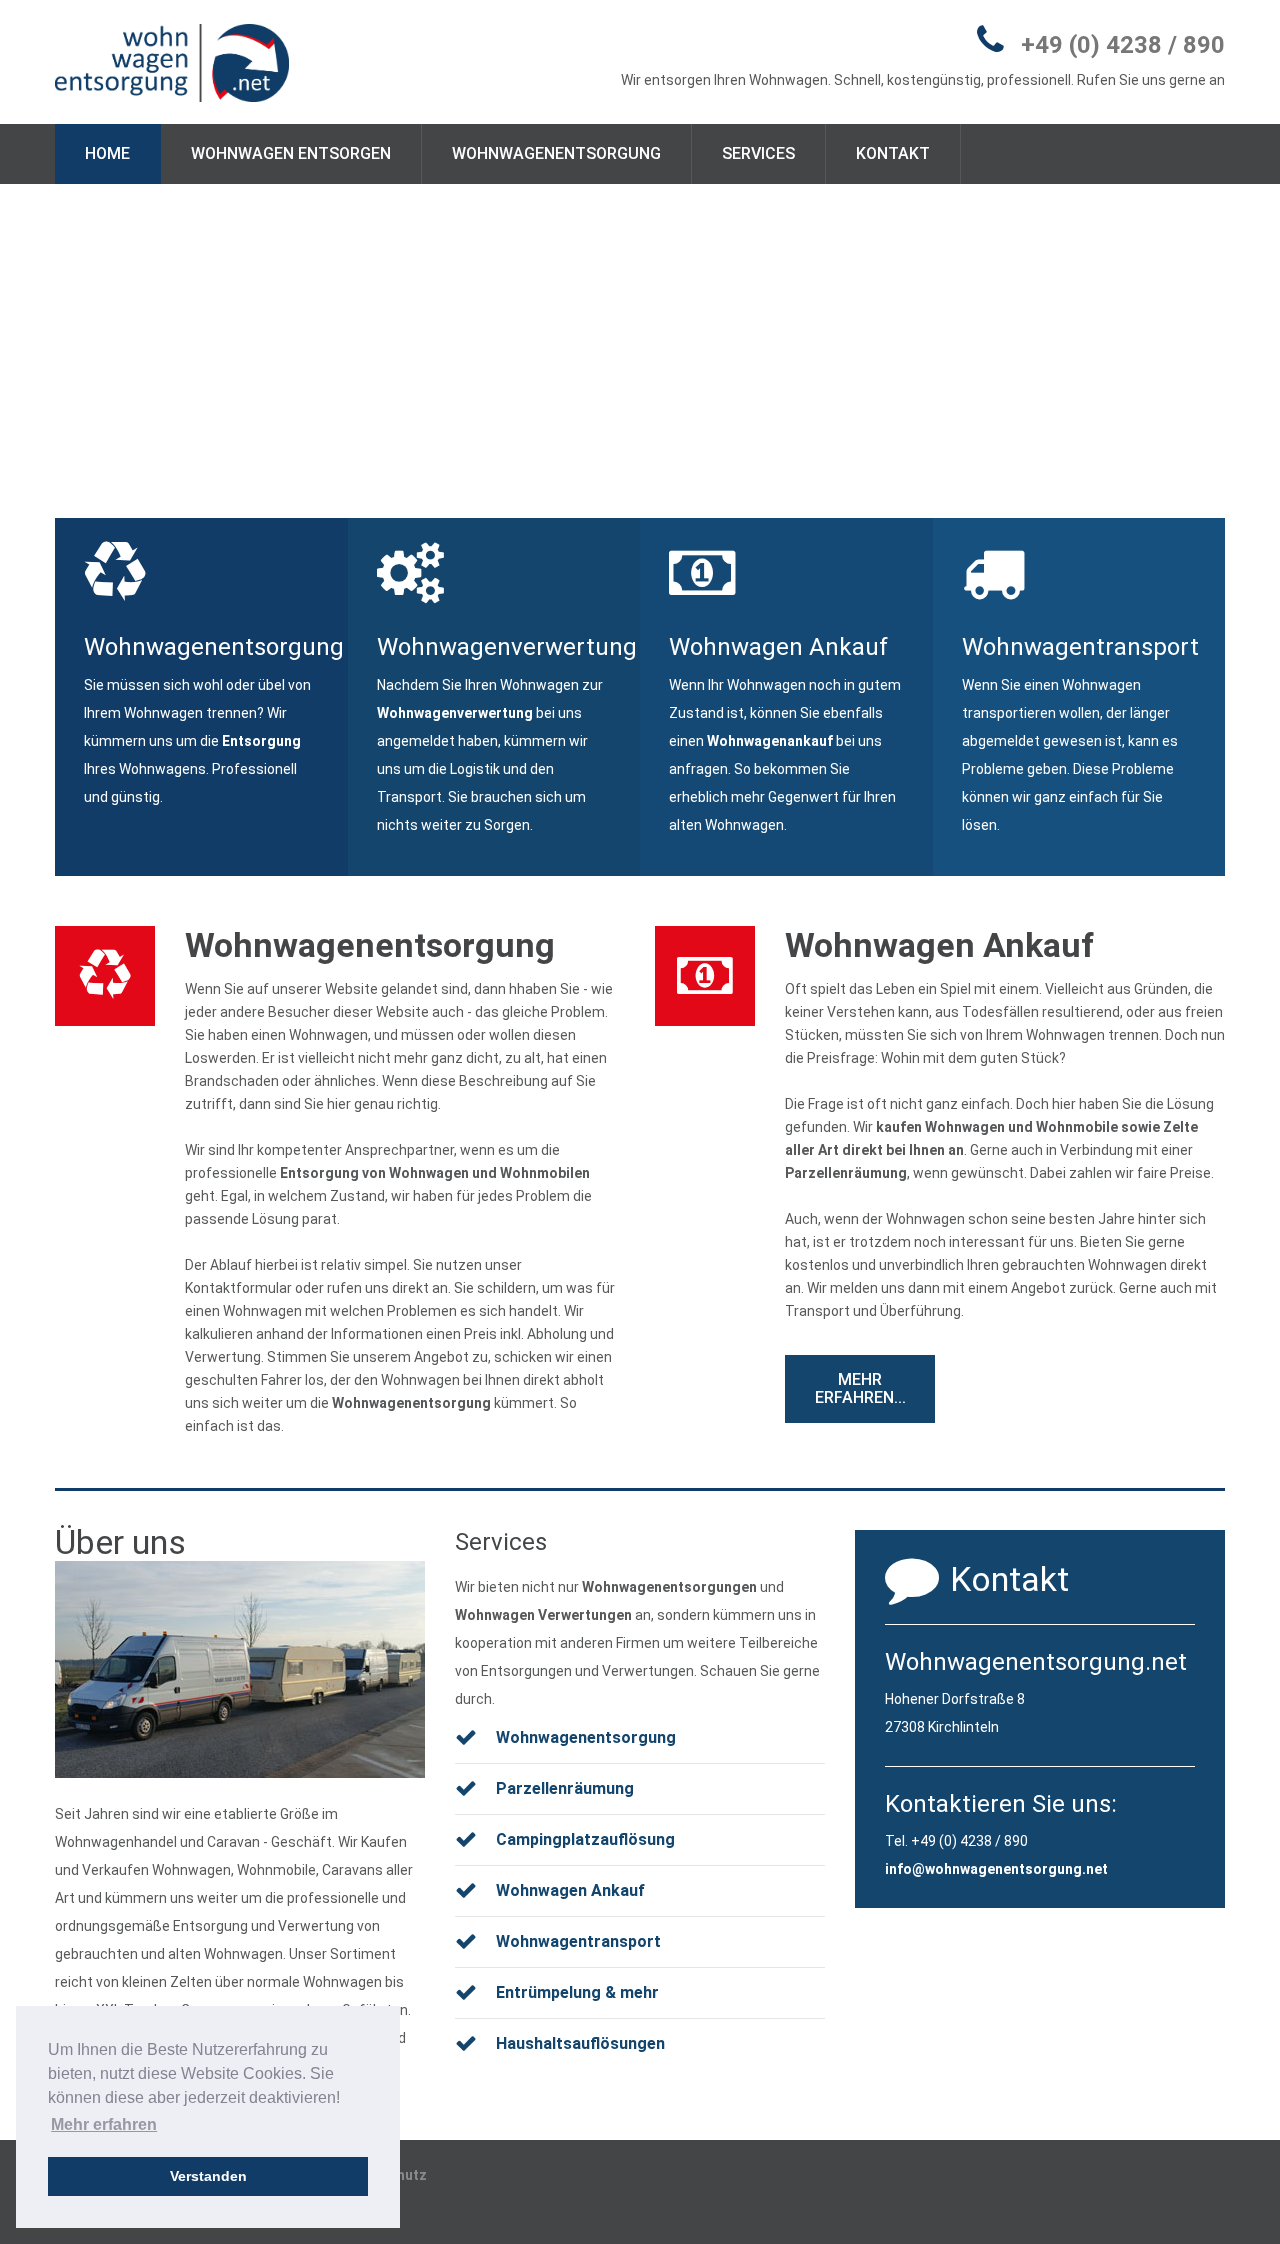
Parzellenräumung (846, 1173)
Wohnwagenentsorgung (556, 153)
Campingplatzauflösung (585, 1839)
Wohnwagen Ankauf (939, 945)
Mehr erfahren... (860, 1388)
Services (758, 153)
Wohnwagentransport (578, 1941)
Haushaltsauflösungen (580, 2043)
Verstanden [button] (208, 2176)
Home (107, 153)
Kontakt (893, 153)
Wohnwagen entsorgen (291, 153)
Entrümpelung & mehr (577, 1992)
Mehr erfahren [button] (104, 2124)
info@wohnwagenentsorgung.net (996, 1869)
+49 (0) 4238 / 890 (1123, 45)
